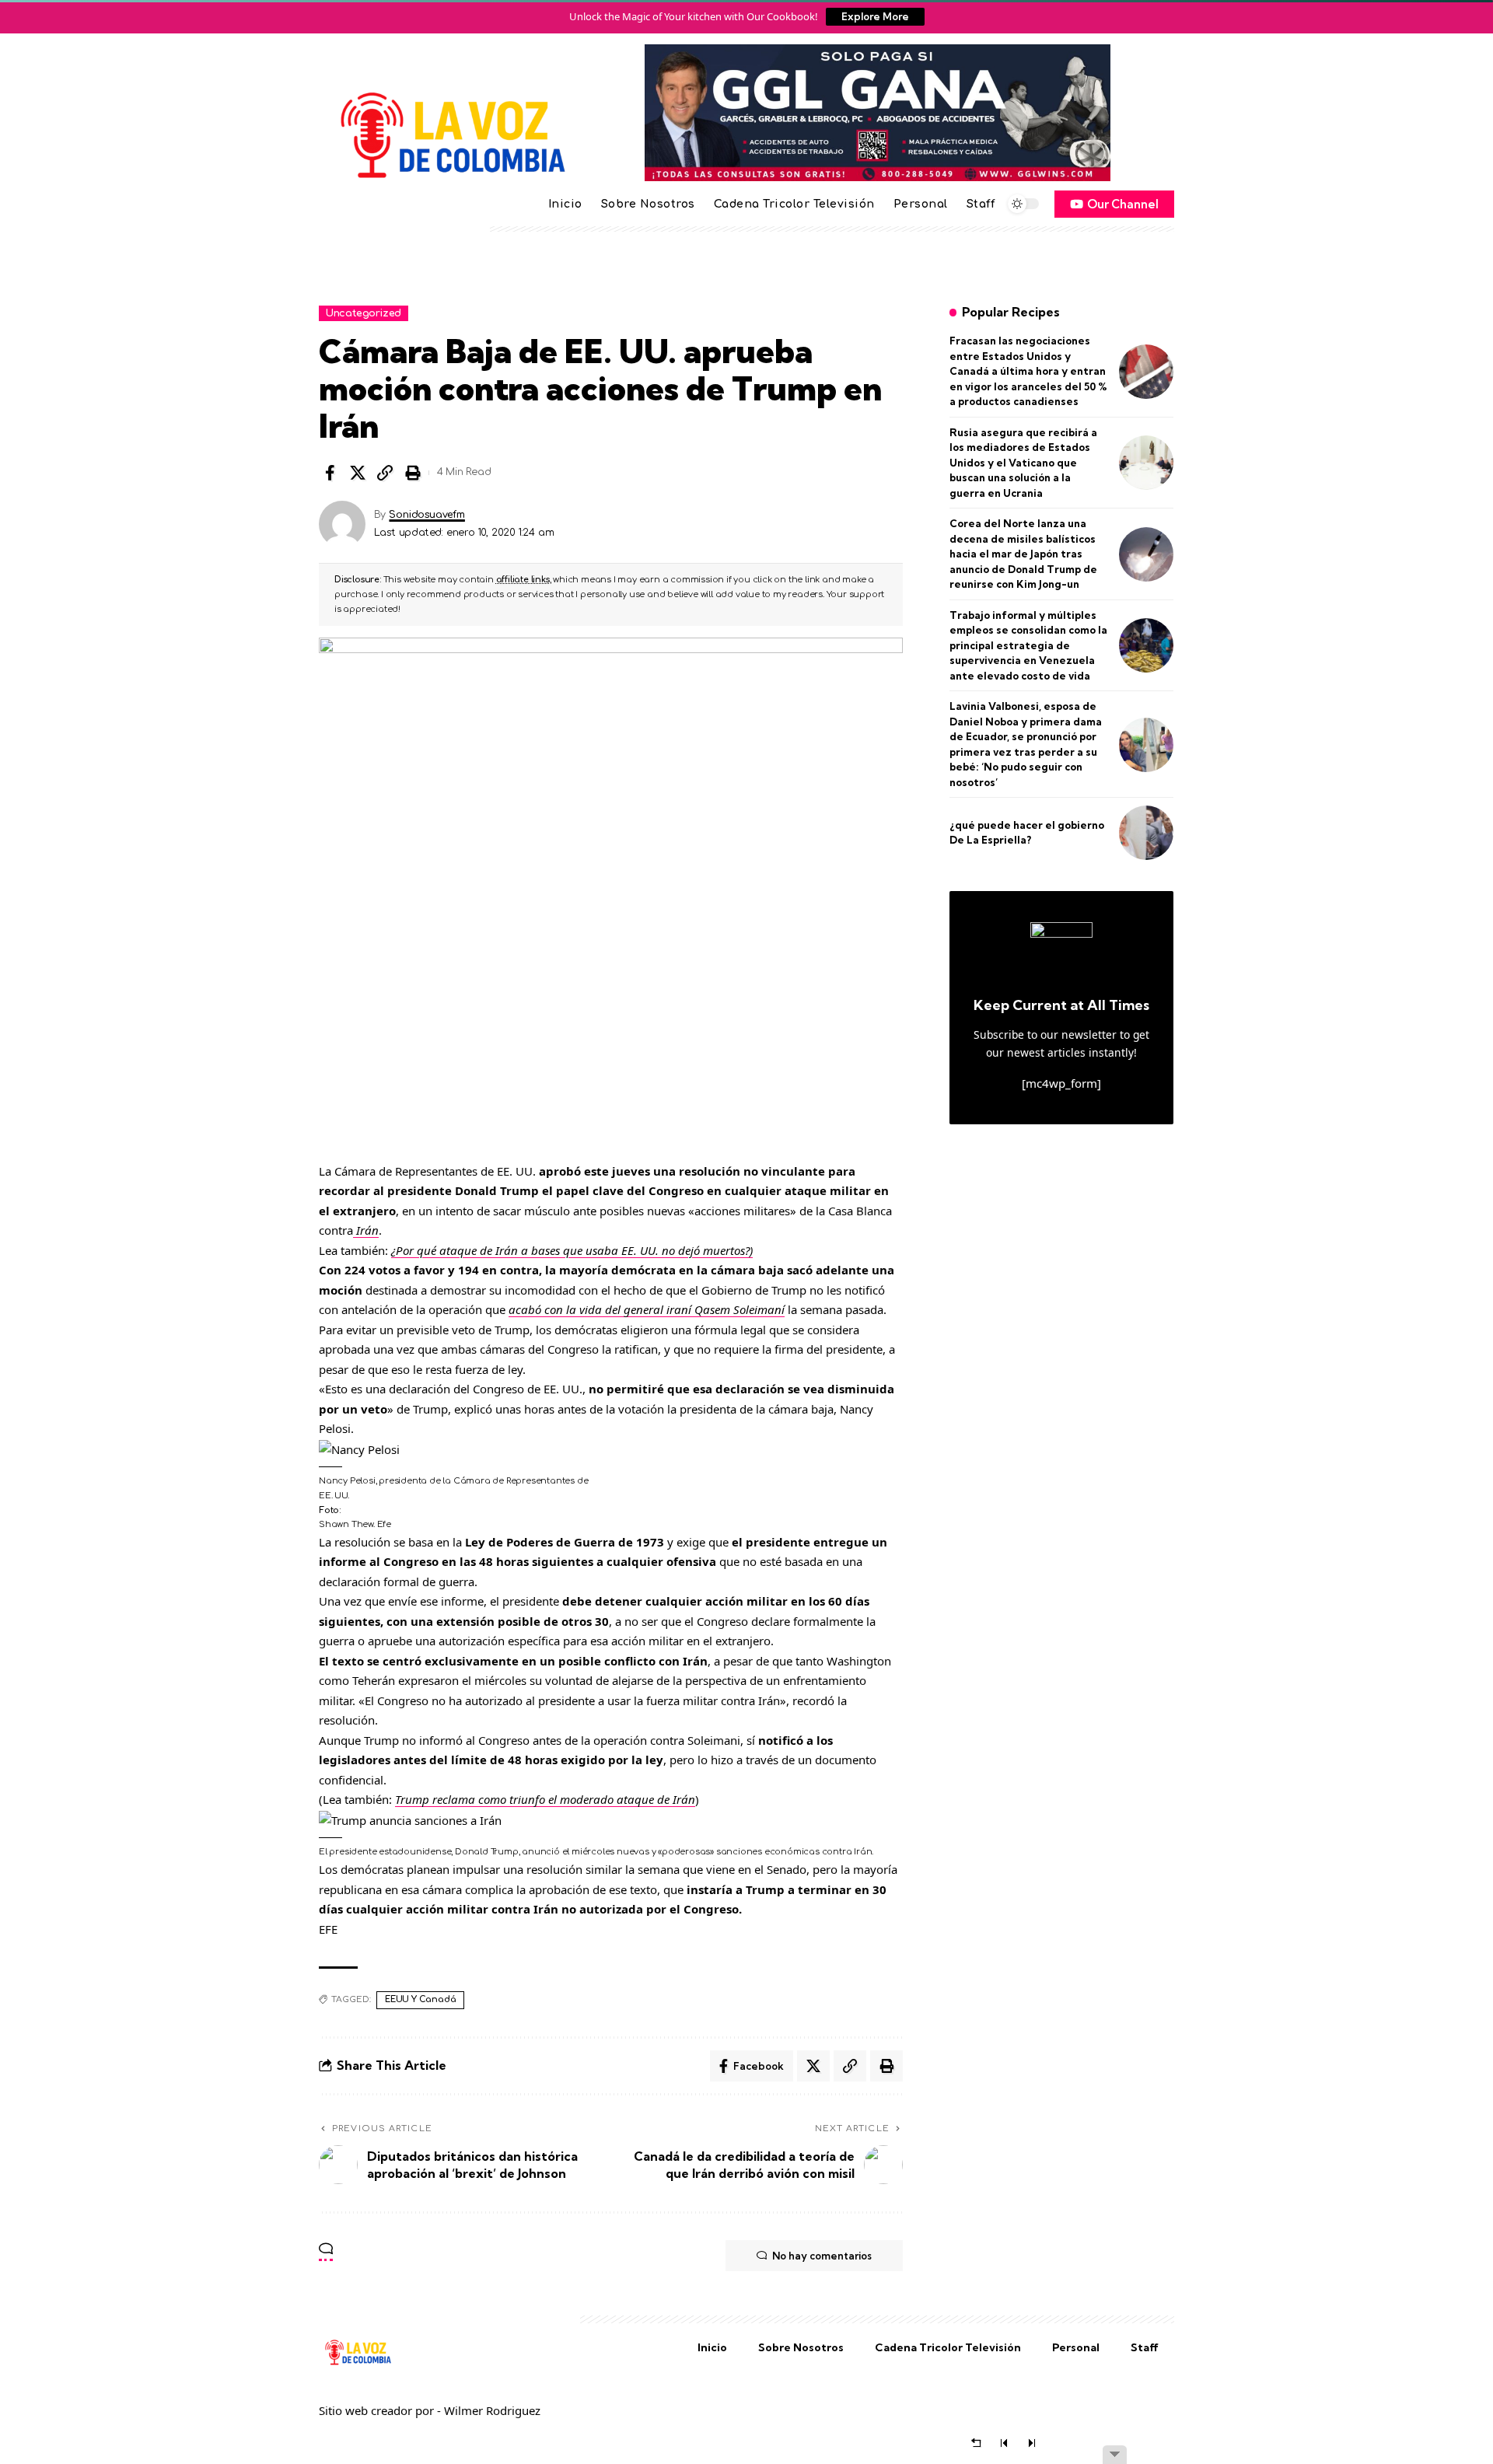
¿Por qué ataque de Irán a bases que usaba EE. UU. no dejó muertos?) (572, 1250)
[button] (385, 473)
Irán (366, 1230)
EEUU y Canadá (420, 1999)
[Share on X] (358, 473)
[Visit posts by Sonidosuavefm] (342, 524)
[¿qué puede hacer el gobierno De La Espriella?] (1146, 833)
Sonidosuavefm (427, 515)
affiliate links (523, 580)
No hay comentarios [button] (822, 2256)
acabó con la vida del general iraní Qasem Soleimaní (647, 1309)
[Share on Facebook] (330, 473)
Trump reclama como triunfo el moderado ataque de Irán (545, 1799)
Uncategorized (364, 313)
